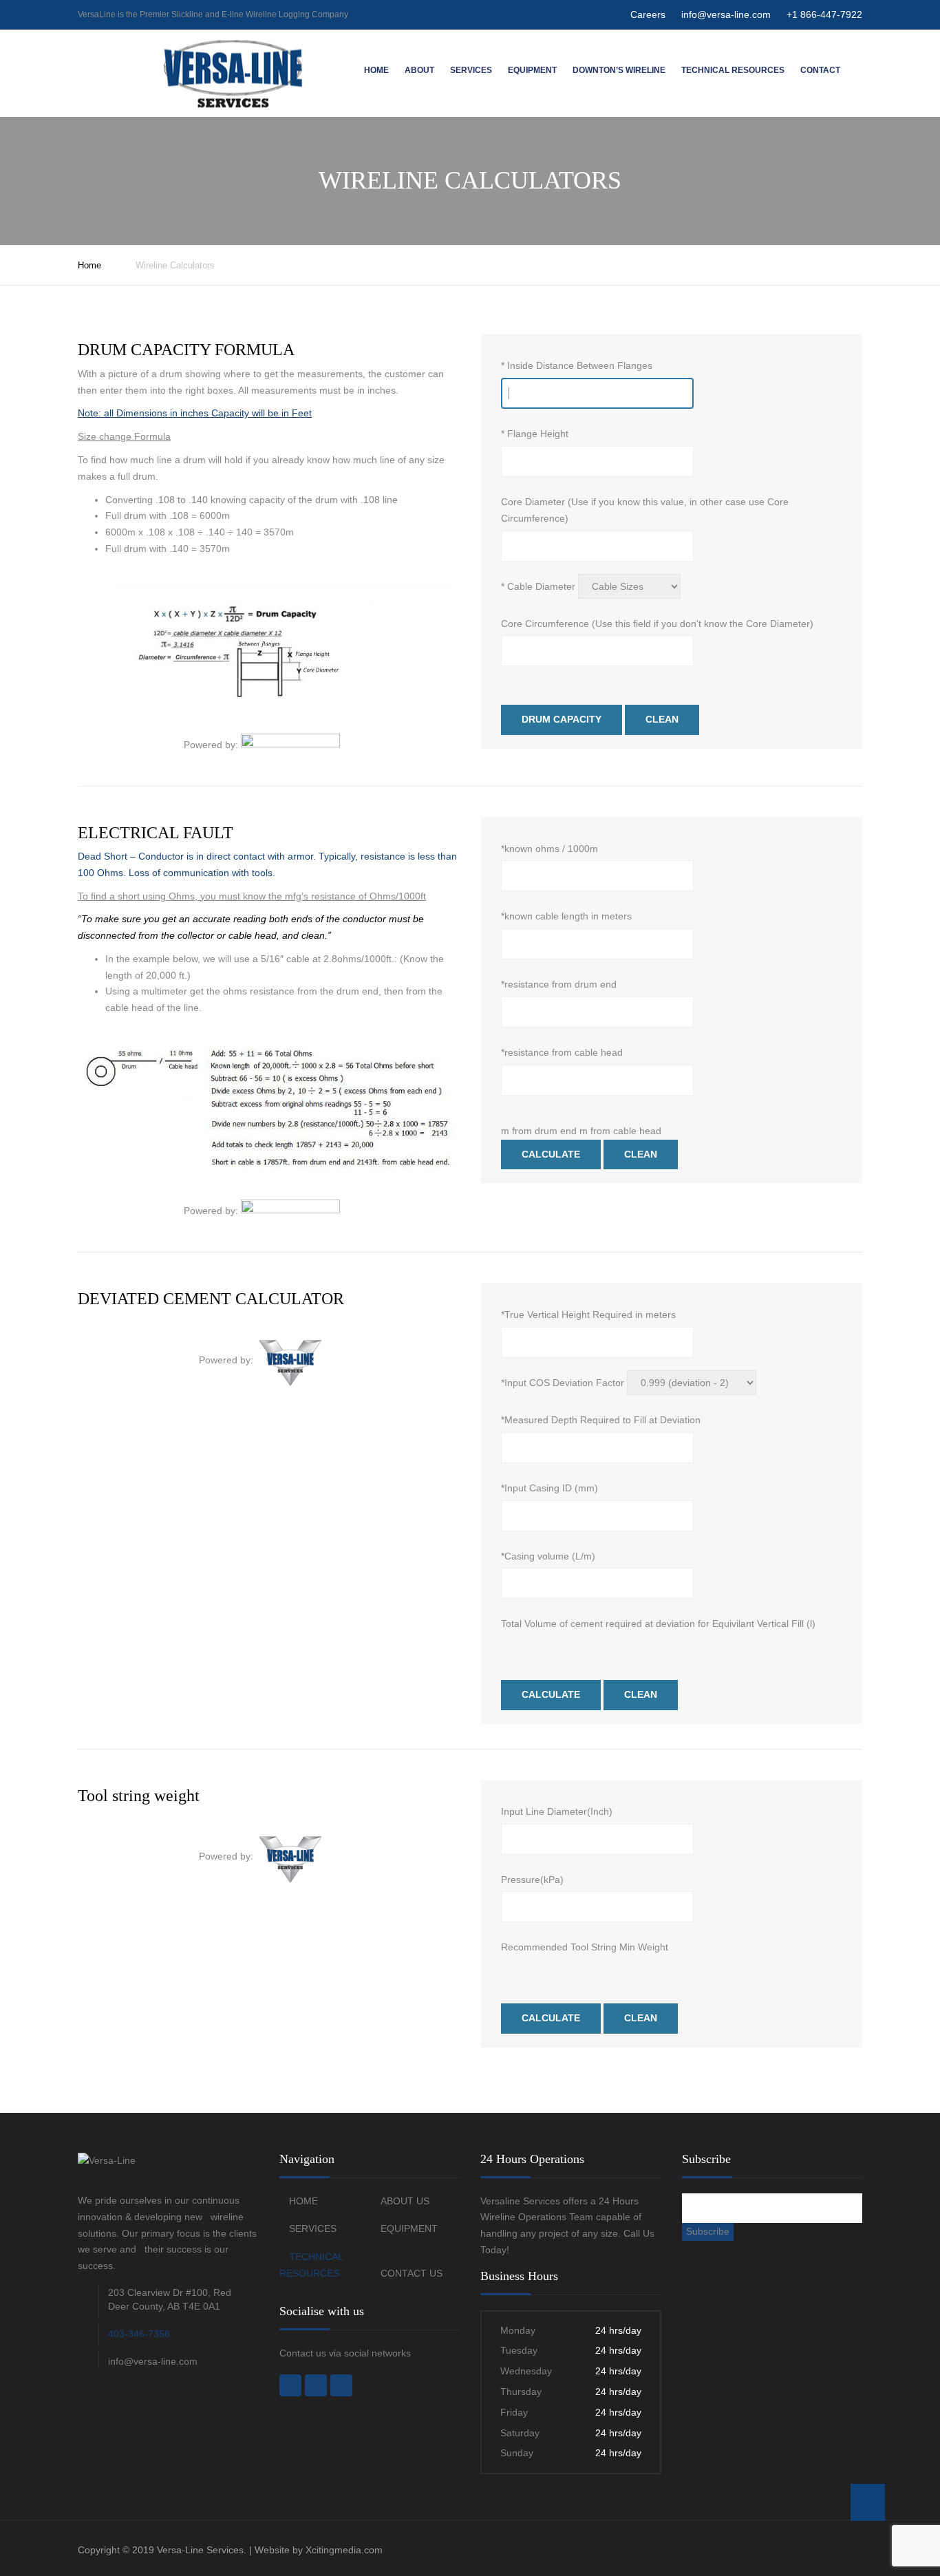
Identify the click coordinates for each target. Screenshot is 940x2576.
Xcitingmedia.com (344, 2550)
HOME (303, 2201)
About (419, 70)
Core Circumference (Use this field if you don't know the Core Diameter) (657, 624)
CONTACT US (412, 2273)
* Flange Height (535, 434)
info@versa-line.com (726, 14)
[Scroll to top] (868, 2502)
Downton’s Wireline (619, 70)
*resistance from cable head (562, 1052)
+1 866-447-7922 (824, 14)
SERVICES (313, 2228)
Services (471, 70)
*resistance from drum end (559, 984)
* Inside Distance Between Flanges (577, 365)
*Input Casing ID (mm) (549, 1488)
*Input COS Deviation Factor (563, 1383)
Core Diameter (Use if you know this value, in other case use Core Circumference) (645, 510)
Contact (820, 70)
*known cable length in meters (566, 916)
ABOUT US (405, 2201)
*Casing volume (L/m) (548, 1556)
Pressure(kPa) (532, 1880)
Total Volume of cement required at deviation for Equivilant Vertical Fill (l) (658, 1624)
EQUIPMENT (532, 70)
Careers (648, 14)
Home (376, 70)
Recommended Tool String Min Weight (585, 1947)
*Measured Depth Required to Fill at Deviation (601, 1420)
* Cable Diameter (538, 586)
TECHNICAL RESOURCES (733, 70)
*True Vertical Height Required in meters (588, 1314)
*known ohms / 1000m (549, 849)
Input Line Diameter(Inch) (557, 1811)
